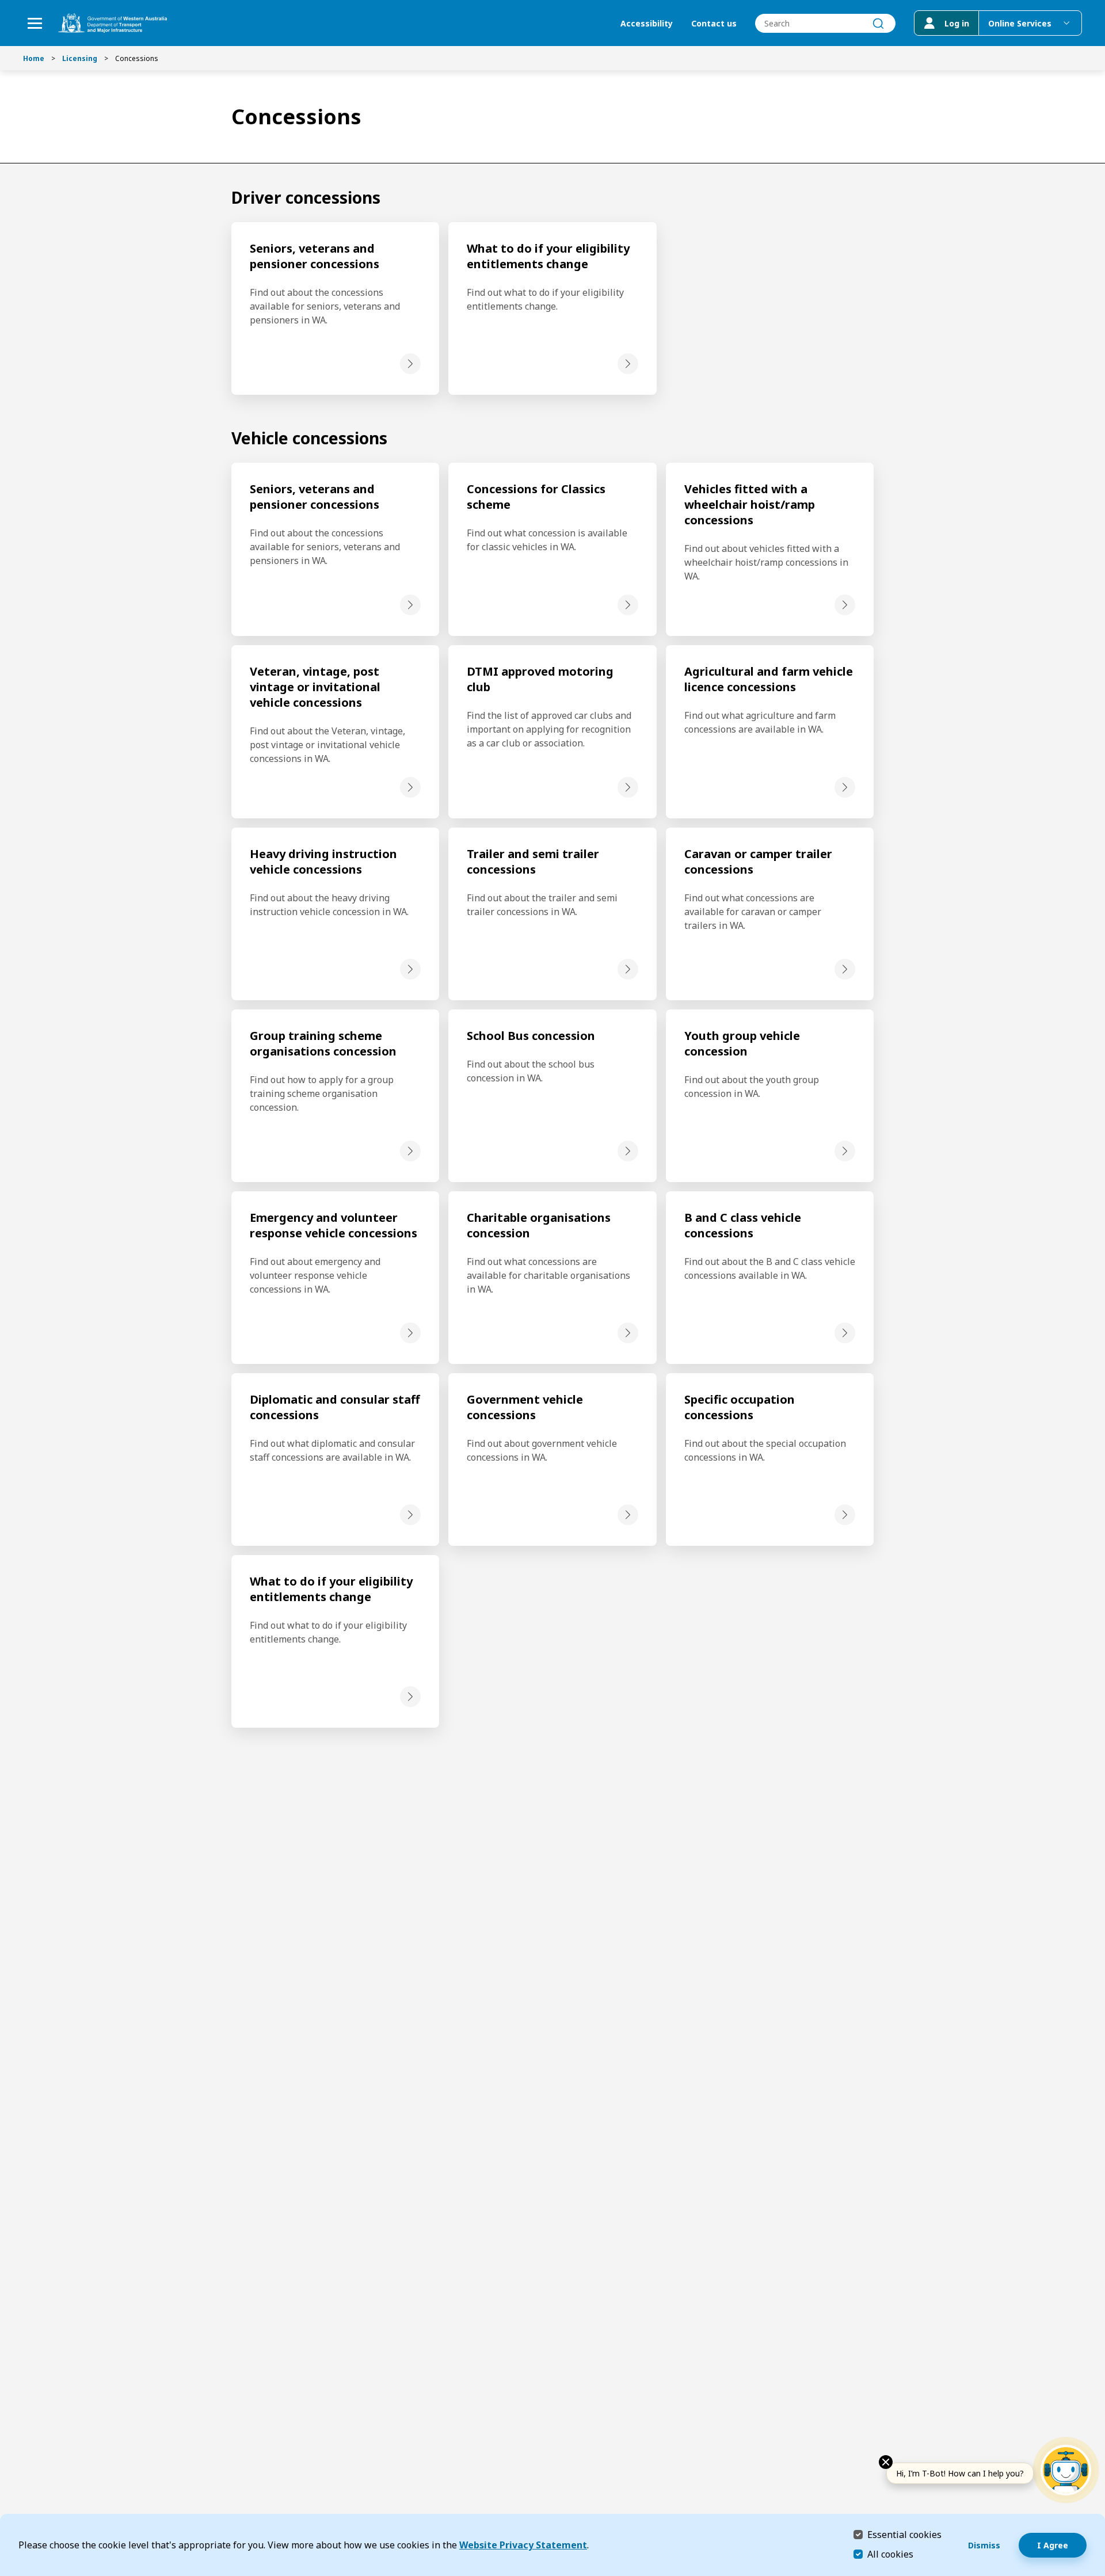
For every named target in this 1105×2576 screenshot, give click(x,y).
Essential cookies (904, 2534)
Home (34, 58)
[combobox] (825, 23)
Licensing (80, 58)
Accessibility (647, 23)
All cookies (890, 2554)
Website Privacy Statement (523, 2545)
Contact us (714, 23)
